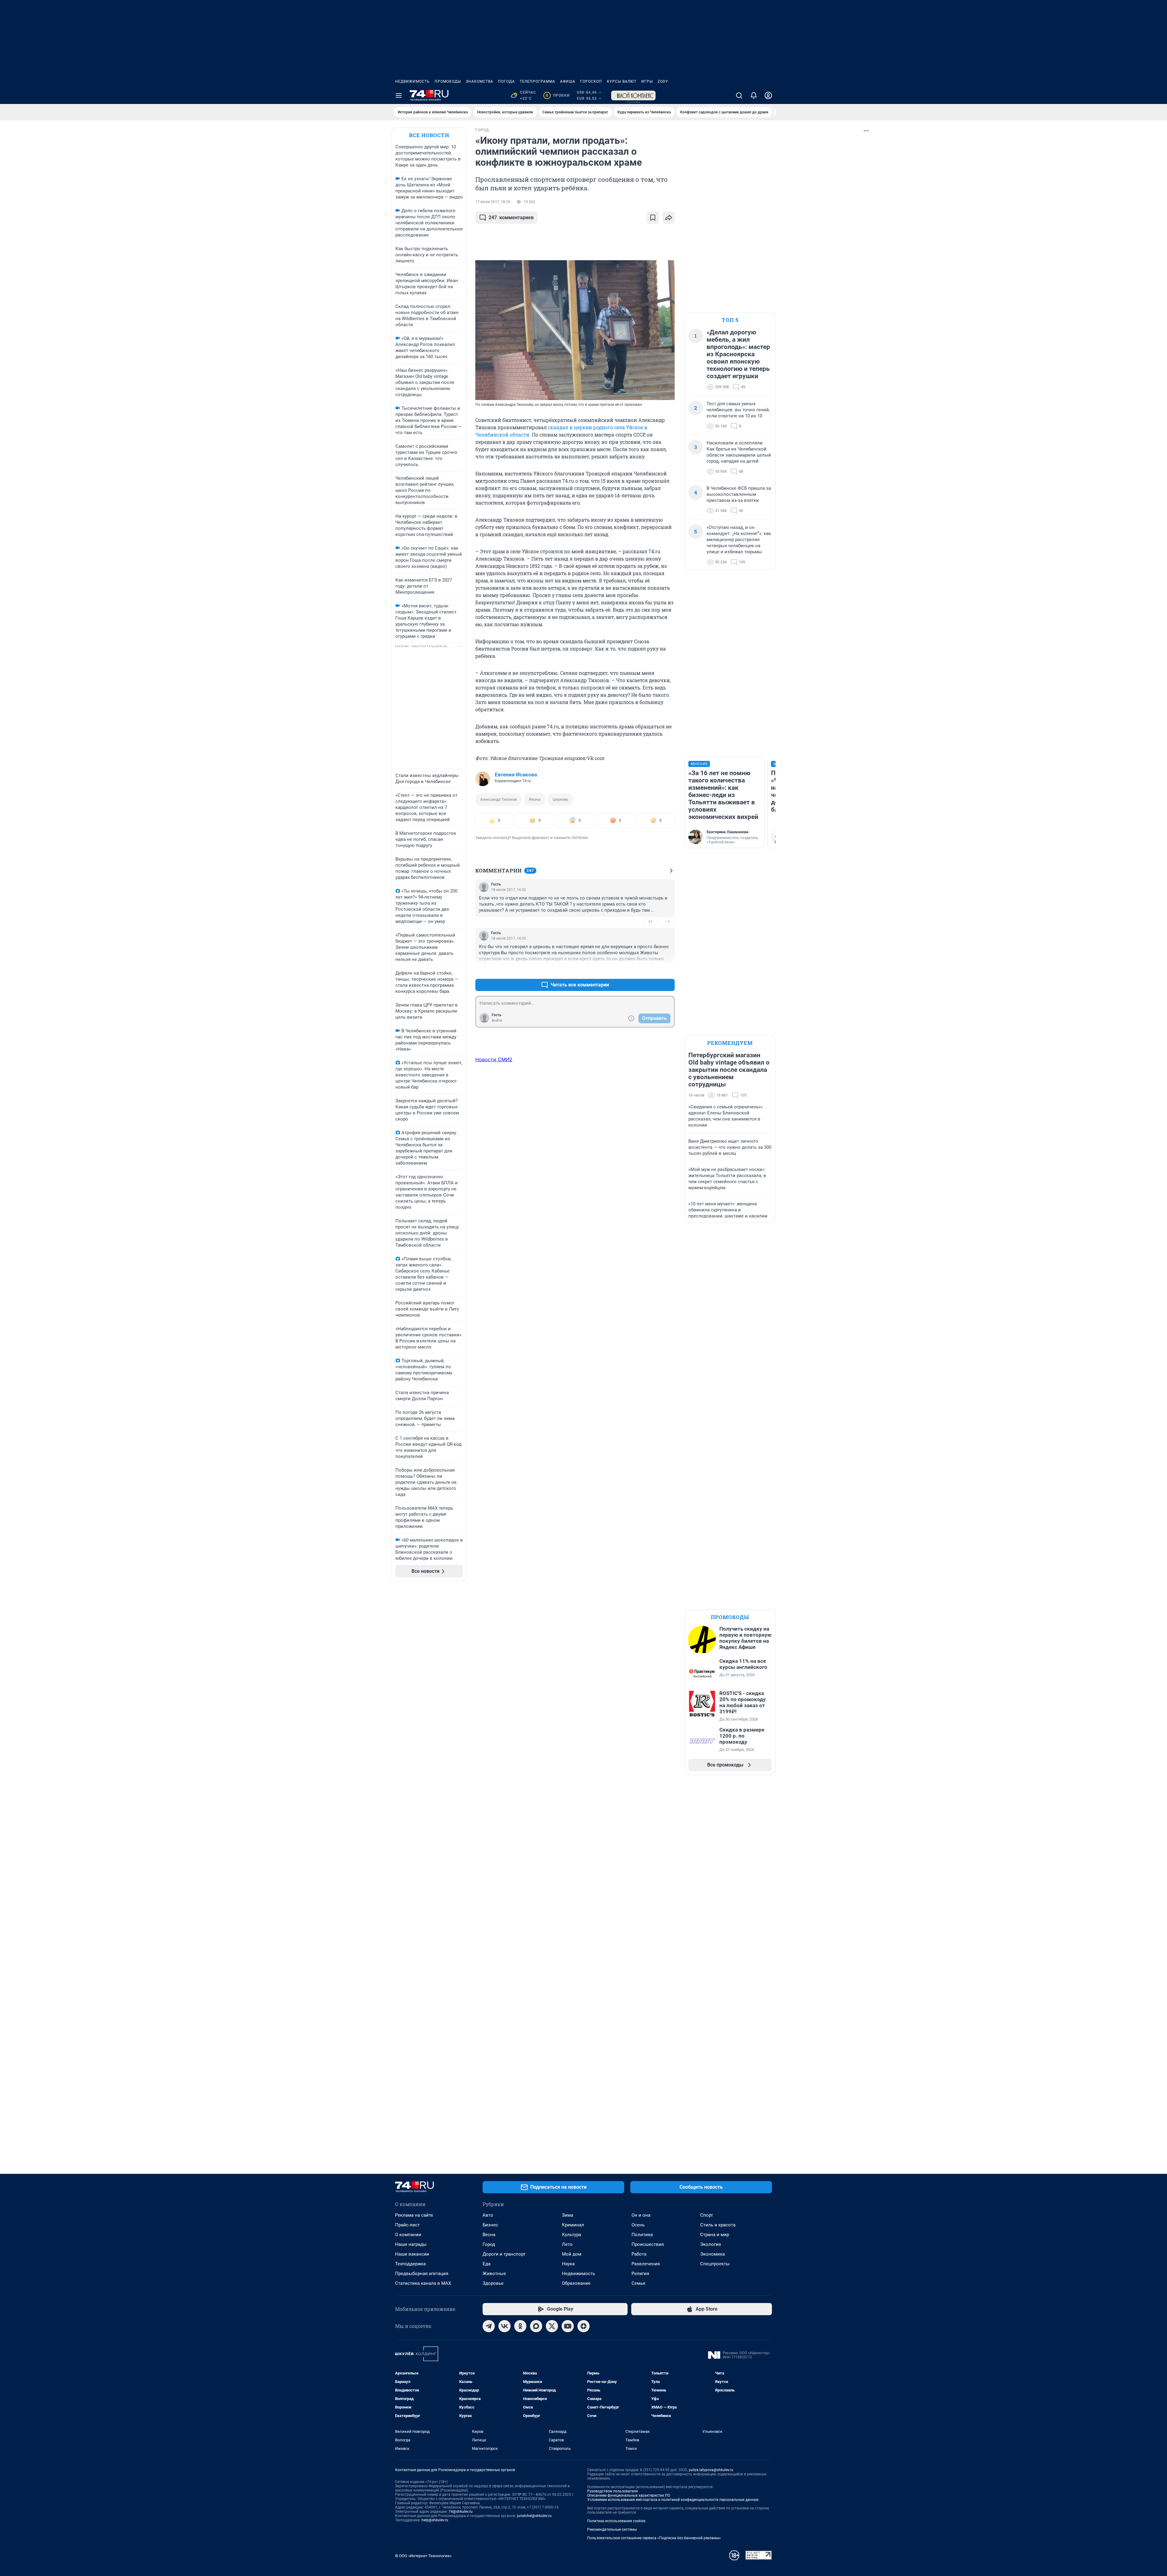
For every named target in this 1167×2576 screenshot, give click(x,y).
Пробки (558, 95)
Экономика (713, 2254)
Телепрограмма (537, 81)
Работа (639, 2254)
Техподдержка (410, 2264)
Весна (489, 2235)
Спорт (707, 2215)
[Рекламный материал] (633, 95)
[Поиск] (739, 95)
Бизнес (490, 2225)
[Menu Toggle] (399, 95)
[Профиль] (768, 95)
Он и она (641, 2215)
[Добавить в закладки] (653, 218)
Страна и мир (715, 2235)
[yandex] (583, 2326)
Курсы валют (622, 81)
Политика (642, 2235)
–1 (667, 922)
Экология (711, 2244)
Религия (640, 2274)
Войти (497, 1020)
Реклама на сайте (414, 2215)
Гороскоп (591, 81)
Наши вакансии (412, 2254)
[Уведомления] (754, 95)
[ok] (520, 2326)
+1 (650, 922)
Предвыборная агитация (422, 2274)
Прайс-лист (407, 2225)
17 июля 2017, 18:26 (493, 202)
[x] (552, 2326)
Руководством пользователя (613, 2491)
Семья (638, 2283)
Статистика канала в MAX (423, 2283)
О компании (408, 2235)
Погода (506, 81)
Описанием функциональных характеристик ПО (629, 2495)
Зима (568, 2215)
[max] (536, 2326)
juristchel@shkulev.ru (534, 2516)
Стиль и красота (718, 2225)
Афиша (568, 81)
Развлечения (646, 2264)
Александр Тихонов (498, 799)
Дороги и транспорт (504, 2254)
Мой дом (572, 2254)
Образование (576, 2283)
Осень (638, 2225)
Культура (571, 2235)
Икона (535, 799)
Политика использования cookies (616, 2521)
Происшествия (648, 2244)
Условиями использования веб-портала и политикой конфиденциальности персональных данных (673, 2500)
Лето (567, 2244)
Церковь (560, 799)
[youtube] (568, 2326)
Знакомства (480, 81)
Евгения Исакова (516, 775)
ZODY (663, 81)
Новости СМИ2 (494, 1059)
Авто (488, 2215)
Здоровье (493, 2283)
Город (489, 2244)
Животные (494, 2274)
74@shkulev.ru (461, 2512)
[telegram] (489, 2326)
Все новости (429, 135)
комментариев (511, 218)
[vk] (504, 2326)
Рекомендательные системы (612, 2529)
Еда (487, 2264)
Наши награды (411, 2244)
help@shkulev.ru (435, 2520)
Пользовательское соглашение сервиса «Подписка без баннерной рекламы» (654, 2538)
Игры (647, 81)
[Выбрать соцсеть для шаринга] (669, 218)
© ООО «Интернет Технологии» (423, 2556)
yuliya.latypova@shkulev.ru (711, 2470)
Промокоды (448, 81)
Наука (568, 2264)
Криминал (573, 2225)
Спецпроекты (715, 2264)
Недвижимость (412, 81)
